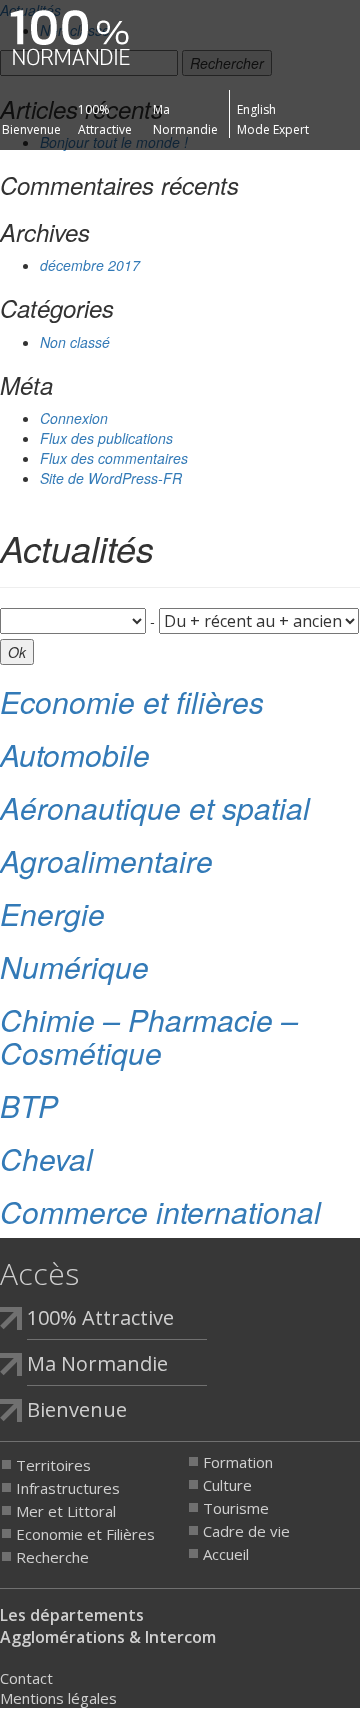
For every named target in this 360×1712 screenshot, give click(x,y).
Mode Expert (273, 129)
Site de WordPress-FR (111, 478)
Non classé (75, 342)
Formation (238, 1462)
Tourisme (236, 1508)
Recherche (52, 1557)
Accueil (226, 1554)
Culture (227, 1485)
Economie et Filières (85, 1534)
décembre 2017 (90, 265)
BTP (29, 1105)
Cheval (46, 1158)
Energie (52, 913)
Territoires (53, 1465)
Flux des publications (106, 438)
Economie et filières (132, 701)
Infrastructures (68, 1488)
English (256, 109)
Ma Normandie (97, 1363)
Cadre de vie (246, 1531)
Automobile (75, 754)
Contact (26, 1678)
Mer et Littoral (66, 1511)
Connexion (74, 418)
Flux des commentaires (114, 458)
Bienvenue (31, 129)
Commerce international (160, 1211)
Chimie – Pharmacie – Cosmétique (149, 1036)
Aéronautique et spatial (155, 807)
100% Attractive (100, 1317)
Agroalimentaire (106, 860)
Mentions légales (58, 1698)
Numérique (74, 966)
